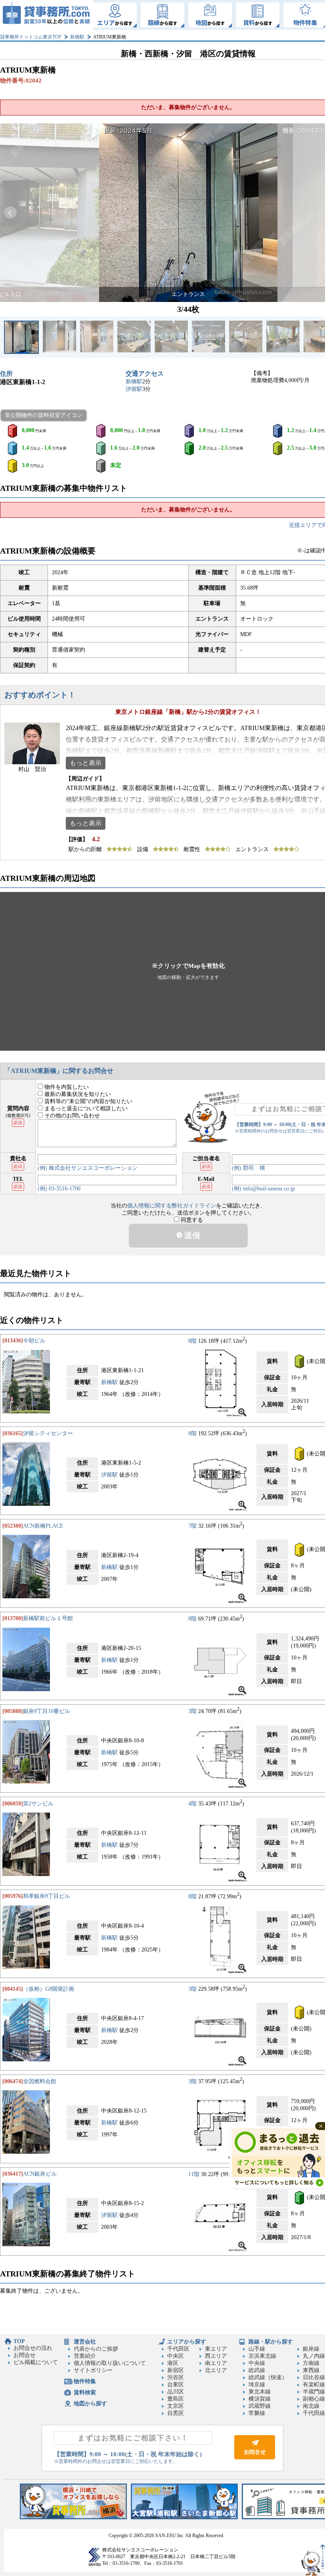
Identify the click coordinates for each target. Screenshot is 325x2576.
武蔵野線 (260, 2406)
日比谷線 (314, 2377)
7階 (192, 1526)
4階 (192, 1804)
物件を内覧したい (66, 1087)
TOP (19, 2341)
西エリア (216, 2356)
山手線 (257, 2349)
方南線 (311, 2363)
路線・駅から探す (271, 2342)
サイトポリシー (93, 2370)
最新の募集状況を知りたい (77, 1094)
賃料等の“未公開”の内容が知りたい (88, 1101)
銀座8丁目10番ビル (47, 1711)
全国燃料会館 (40, 2081)
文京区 (176, 2406)
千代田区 (178, 2349)
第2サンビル (38, 1804)
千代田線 (314, 2413)
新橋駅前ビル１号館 (48, 1618)
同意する (191, 1220)
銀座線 (311, 2349)
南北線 (311, 2406)
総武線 (257, 2370)
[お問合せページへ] (255, 2458)
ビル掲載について (36, 2362)
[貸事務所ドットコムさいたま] (184, 2517)
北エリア (216, 2370)
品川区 (176, 2392)
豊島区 (176, 2399)
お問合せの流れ (33, 2348)
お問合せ (25, 2355)
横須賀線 (260, 2399)
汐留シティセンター (48, 1433)
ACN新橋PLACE (43, 1526)
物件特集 (85, 2381)
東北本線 (260, 2392)
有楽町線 (314, 2385)
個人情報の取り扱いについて (110, 2363)
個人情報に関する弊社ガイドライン (172, 1206)
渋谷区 (176, 2377)
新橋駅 (77, 37)
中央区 (176, 2356)
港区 (173, 2363)
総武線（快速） (268, 2377)
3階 (192, 1711)
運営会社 (85, 2342)
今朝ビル (34, 1341)
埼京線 (257, 2385)
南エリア (216, 2363)
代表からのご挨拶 (96, 2349)
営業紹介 (85, 2356)
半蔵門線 (314, 2392)
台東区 (176, 2385)
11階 (194, 2174)
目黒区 (176, 2413)
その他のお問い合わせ (71, 1116)
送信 (191, 1235)
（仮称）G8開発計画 (49, 1989)
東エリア (216, 2349)
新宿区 (176, 2370)
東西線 (311, 2370)
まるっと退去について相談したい (85, 1108)
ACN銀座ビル (40, 2174)
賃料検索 (85, 2392)
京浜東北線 (262, 2356)
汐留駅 (134, 389)
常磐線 (257, 2413)
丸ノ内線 (314, 2356)
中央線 (257, 2363)
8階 (192, 1341)
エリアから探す (187, 2342)
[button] (10, 213)
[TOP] (47, 15)
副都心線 (314, 2399)
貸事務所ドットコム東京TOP (31, 37)
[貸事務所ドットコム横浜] (73, 2517)
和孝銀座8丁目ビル (47, 1896)
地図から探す (90, 2404)
